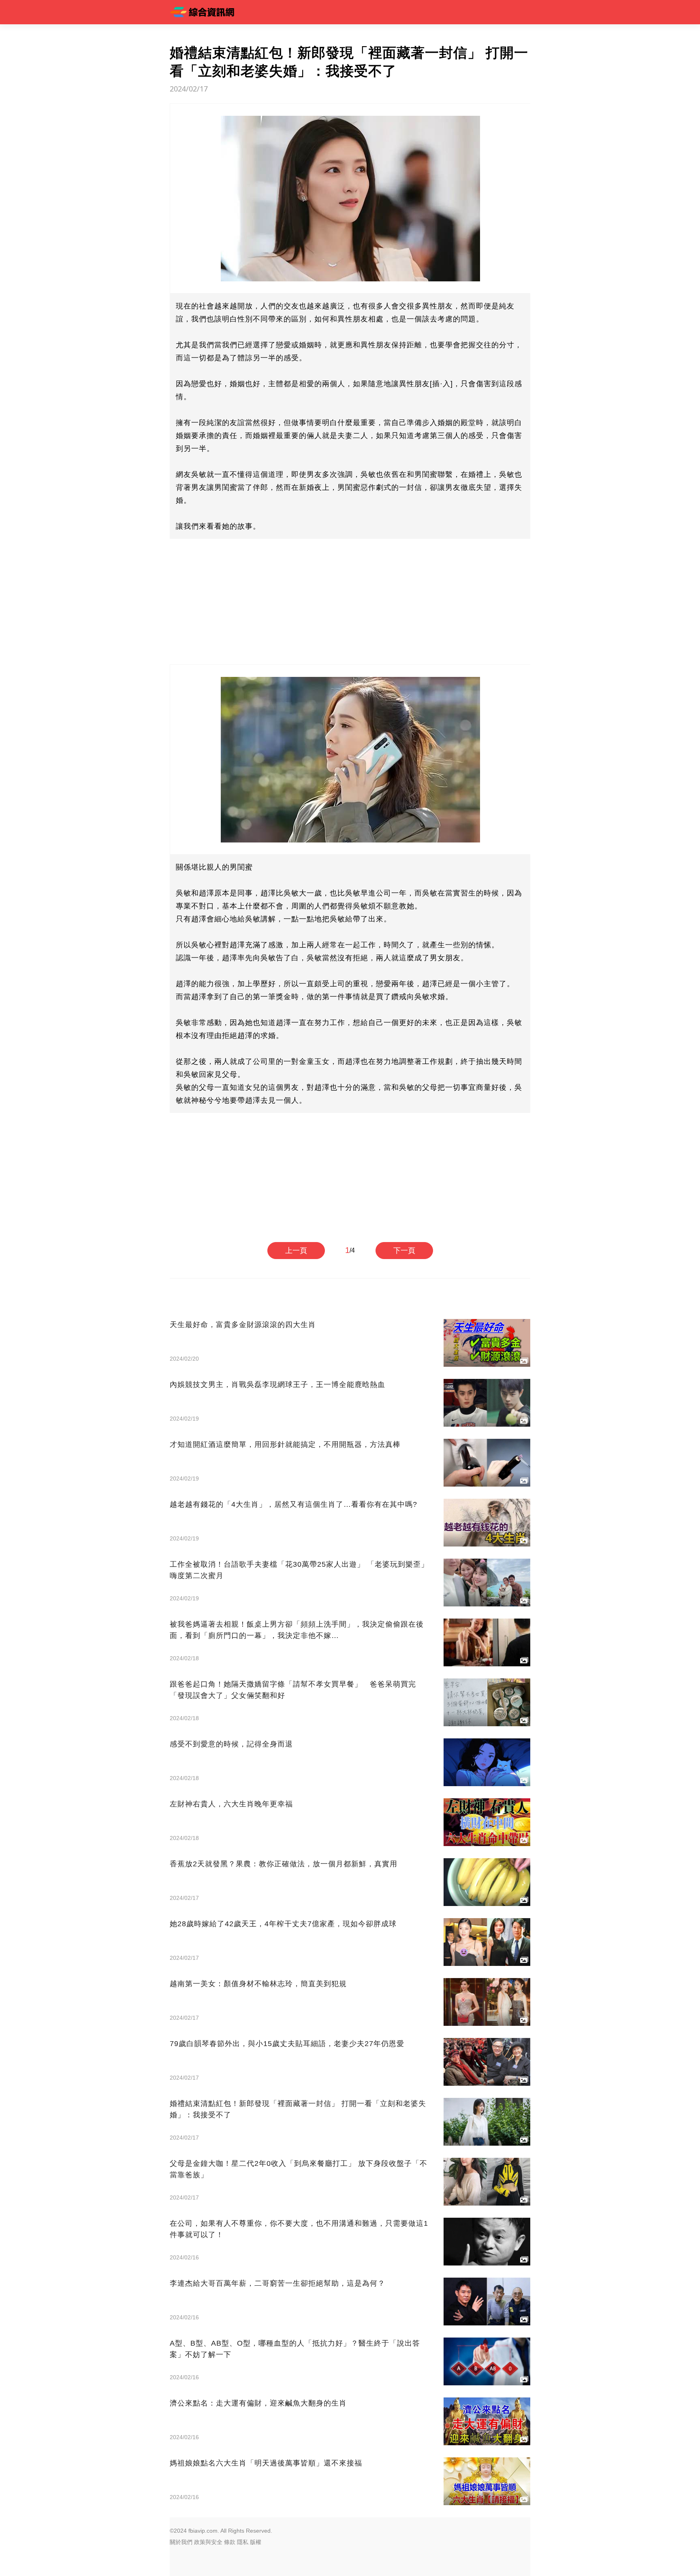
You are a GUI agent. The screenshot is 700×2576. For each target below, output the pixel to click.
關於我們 (181, 2542)
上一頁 (296, 1251)
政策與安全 (208, 2542)
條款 (230, 2542)
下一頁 (404, 1251)
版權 (256, 2542)
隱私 (243, 2542)
